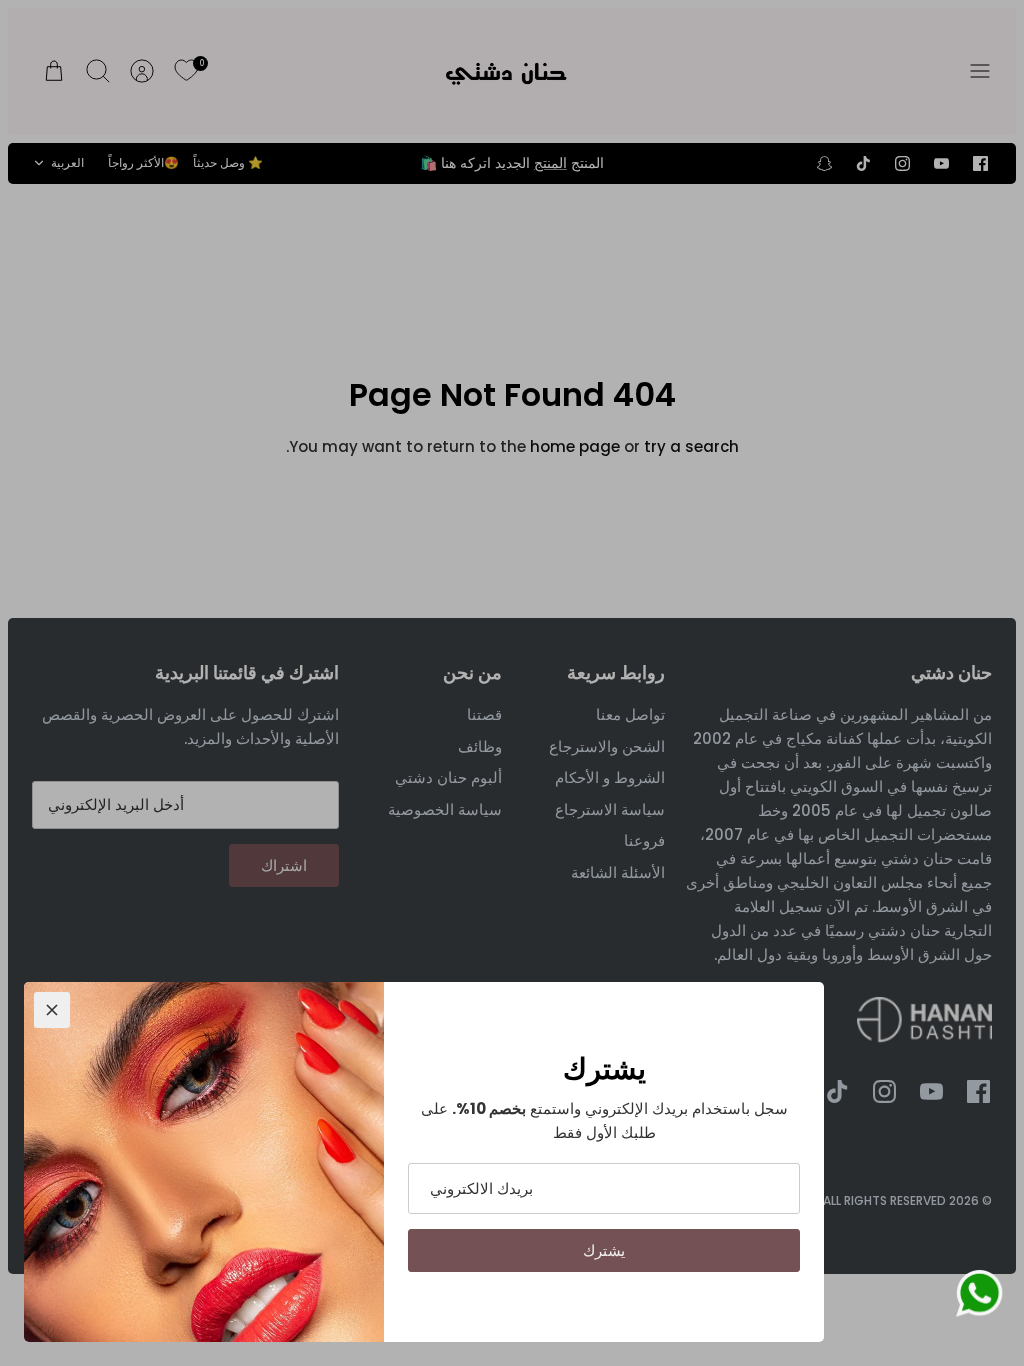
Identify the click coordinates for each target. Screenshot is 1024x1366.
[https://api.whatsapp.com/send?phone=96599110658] (979, 1297)
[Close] (52, 1010)
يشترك (604, 1250)
